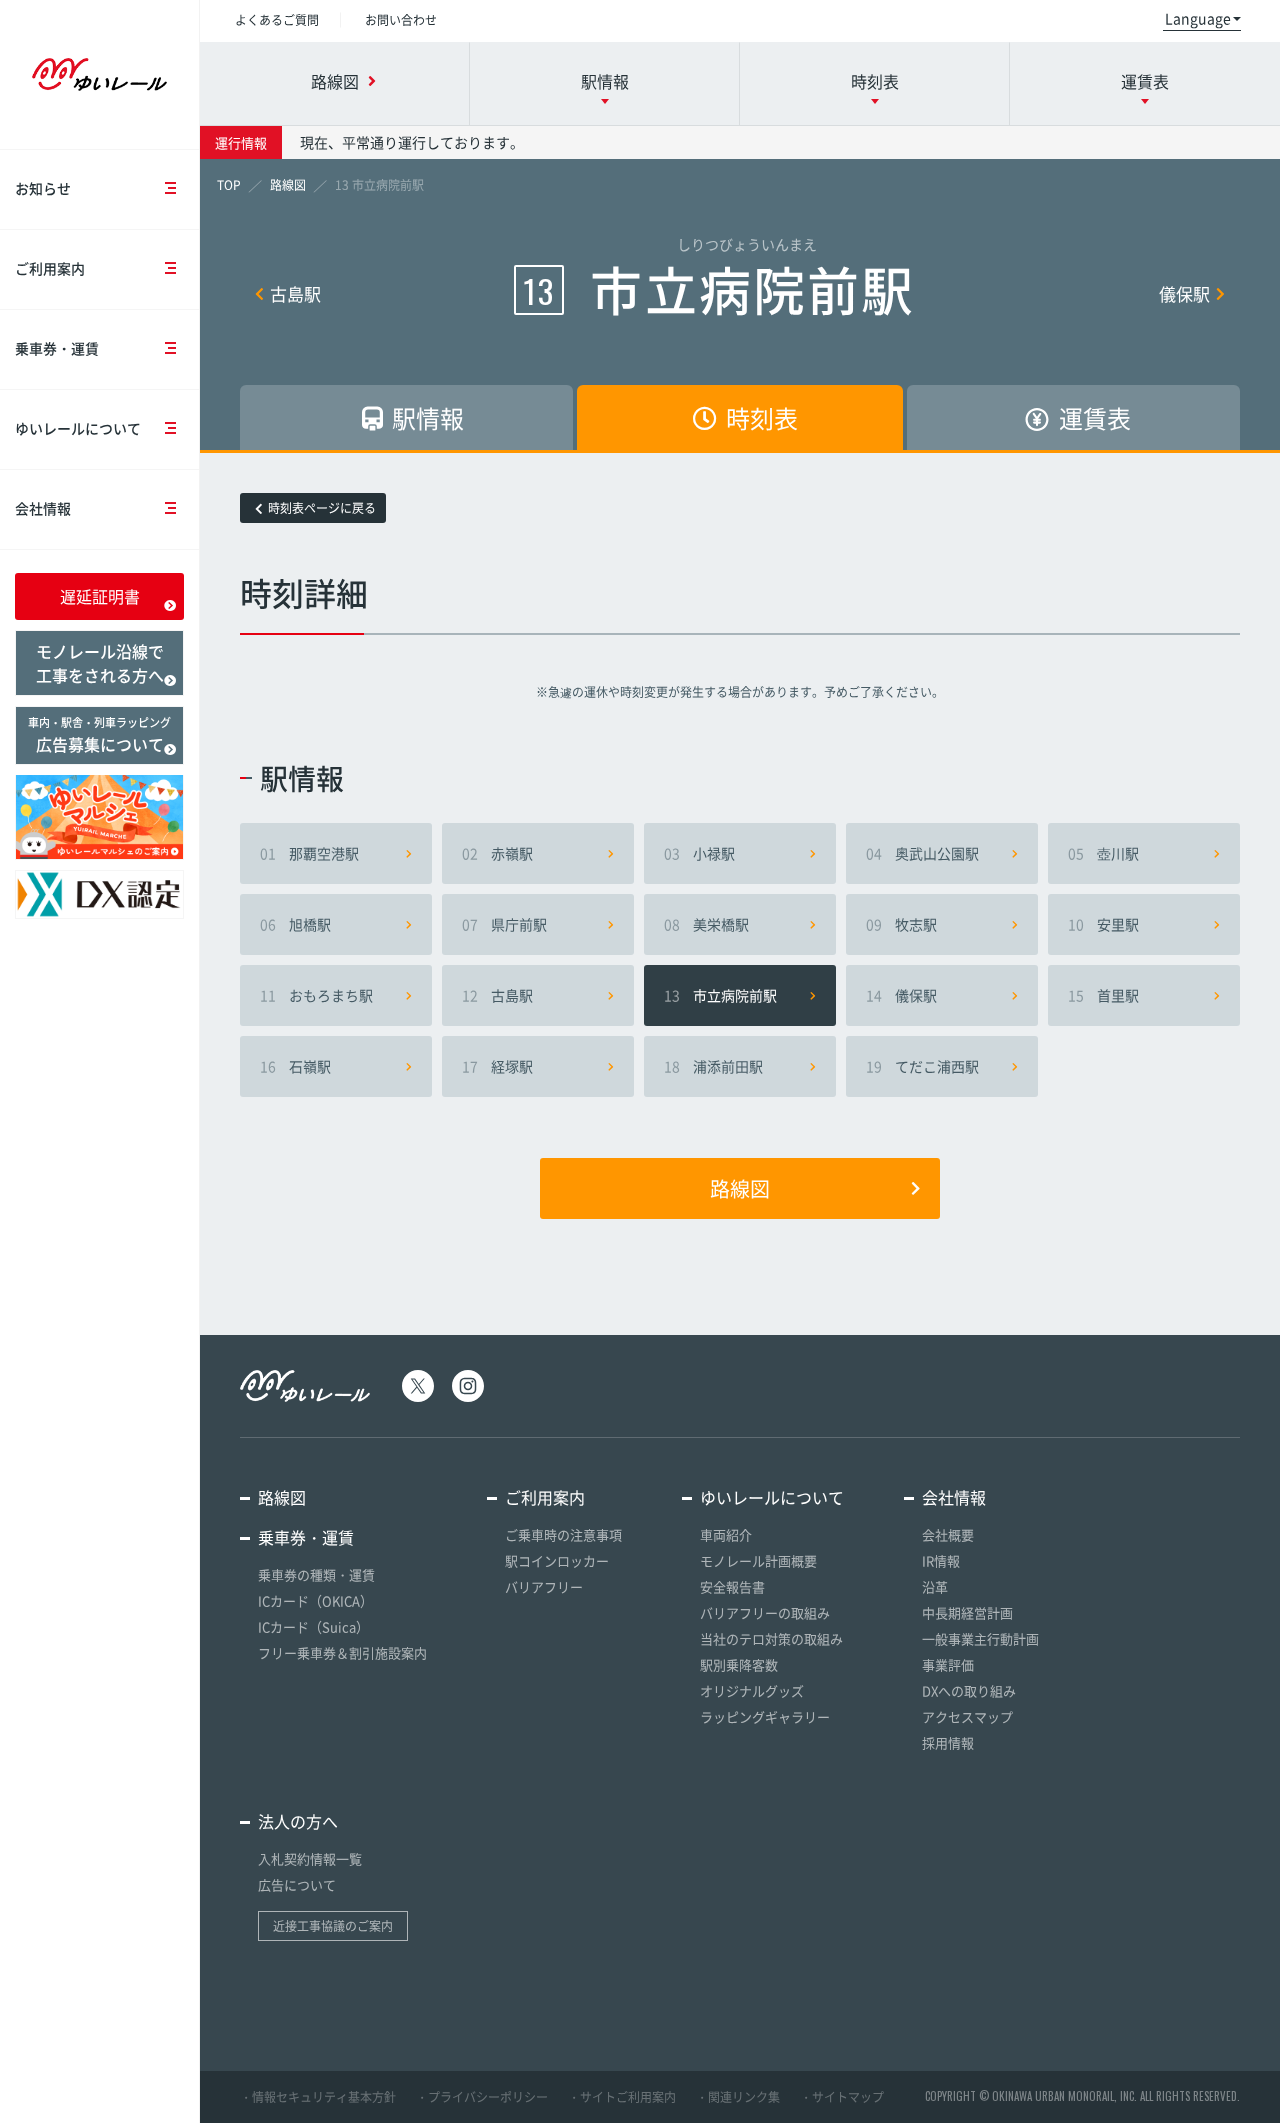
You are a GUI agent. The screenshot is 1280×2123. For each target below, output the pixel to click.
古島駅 (295, 293)
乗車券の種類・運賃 (316, 1574)
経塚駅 (497, 1066)
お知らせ (43, 188)
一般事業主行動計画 (980, 1638)
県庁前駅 (504, 924)
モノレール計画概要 (758, 1560)
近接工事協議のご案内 (333, 1926)
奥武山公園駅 (922, 853)
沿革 (935, 1586)
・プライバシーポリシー (482, 2097)
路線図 (740, 1188)
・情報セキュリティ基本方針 (318, 2097)
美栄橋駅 (706, 924)
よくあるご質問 (277, 20)
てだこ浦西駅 (922, 1066)
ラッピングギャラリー (765, 1716)
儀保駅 (1184, 293)
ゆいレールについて (78, 428)
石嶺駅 (295, 1066)
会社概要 (948, 1534)
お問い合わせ (401, 20)
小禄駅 (699, 853)
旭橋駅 (295, 924)
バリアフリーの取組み (765, 1612)
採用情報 (948, 1742)
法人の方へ (298, 1821)
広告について (297, 1884)
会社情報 (43, 508)
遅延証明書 (100, 596)
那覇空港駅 (309, 853)
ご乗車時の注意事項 (563, 1534)
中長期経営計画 (967, 1612)
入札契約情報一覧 (310, 1858)
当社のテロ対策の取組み (771, 1638)
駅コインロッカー (557, 1560)
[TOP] (229, 185)
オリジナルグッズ (752, 1690)
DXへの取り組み (969, 1690)
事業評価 (948, 1664)
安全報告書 (732, 1586)
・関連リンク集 (738, 2097)
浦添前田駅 (713, 1066)
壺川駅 (1103, 853)
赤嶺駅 (497, 853)
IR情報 (941, 1560)
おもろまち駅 (316, 995)
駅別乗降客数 (739, 1664)
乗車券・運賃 (57, 348)
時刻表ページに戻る (322, 508)
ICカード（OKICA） (315, 1600)
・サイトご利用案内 (622, 2097)
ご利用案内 (50, 268)
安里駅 (1103, 924)
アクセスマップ (967, 1716)
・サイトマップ (842, 2097)
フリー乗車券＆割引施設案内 (342, 1652)
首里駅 (1103, 995)
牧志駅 (901, 924)
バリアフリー (544, 1586)
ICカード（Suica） (313, 1626)
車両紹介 (726, 1534)
